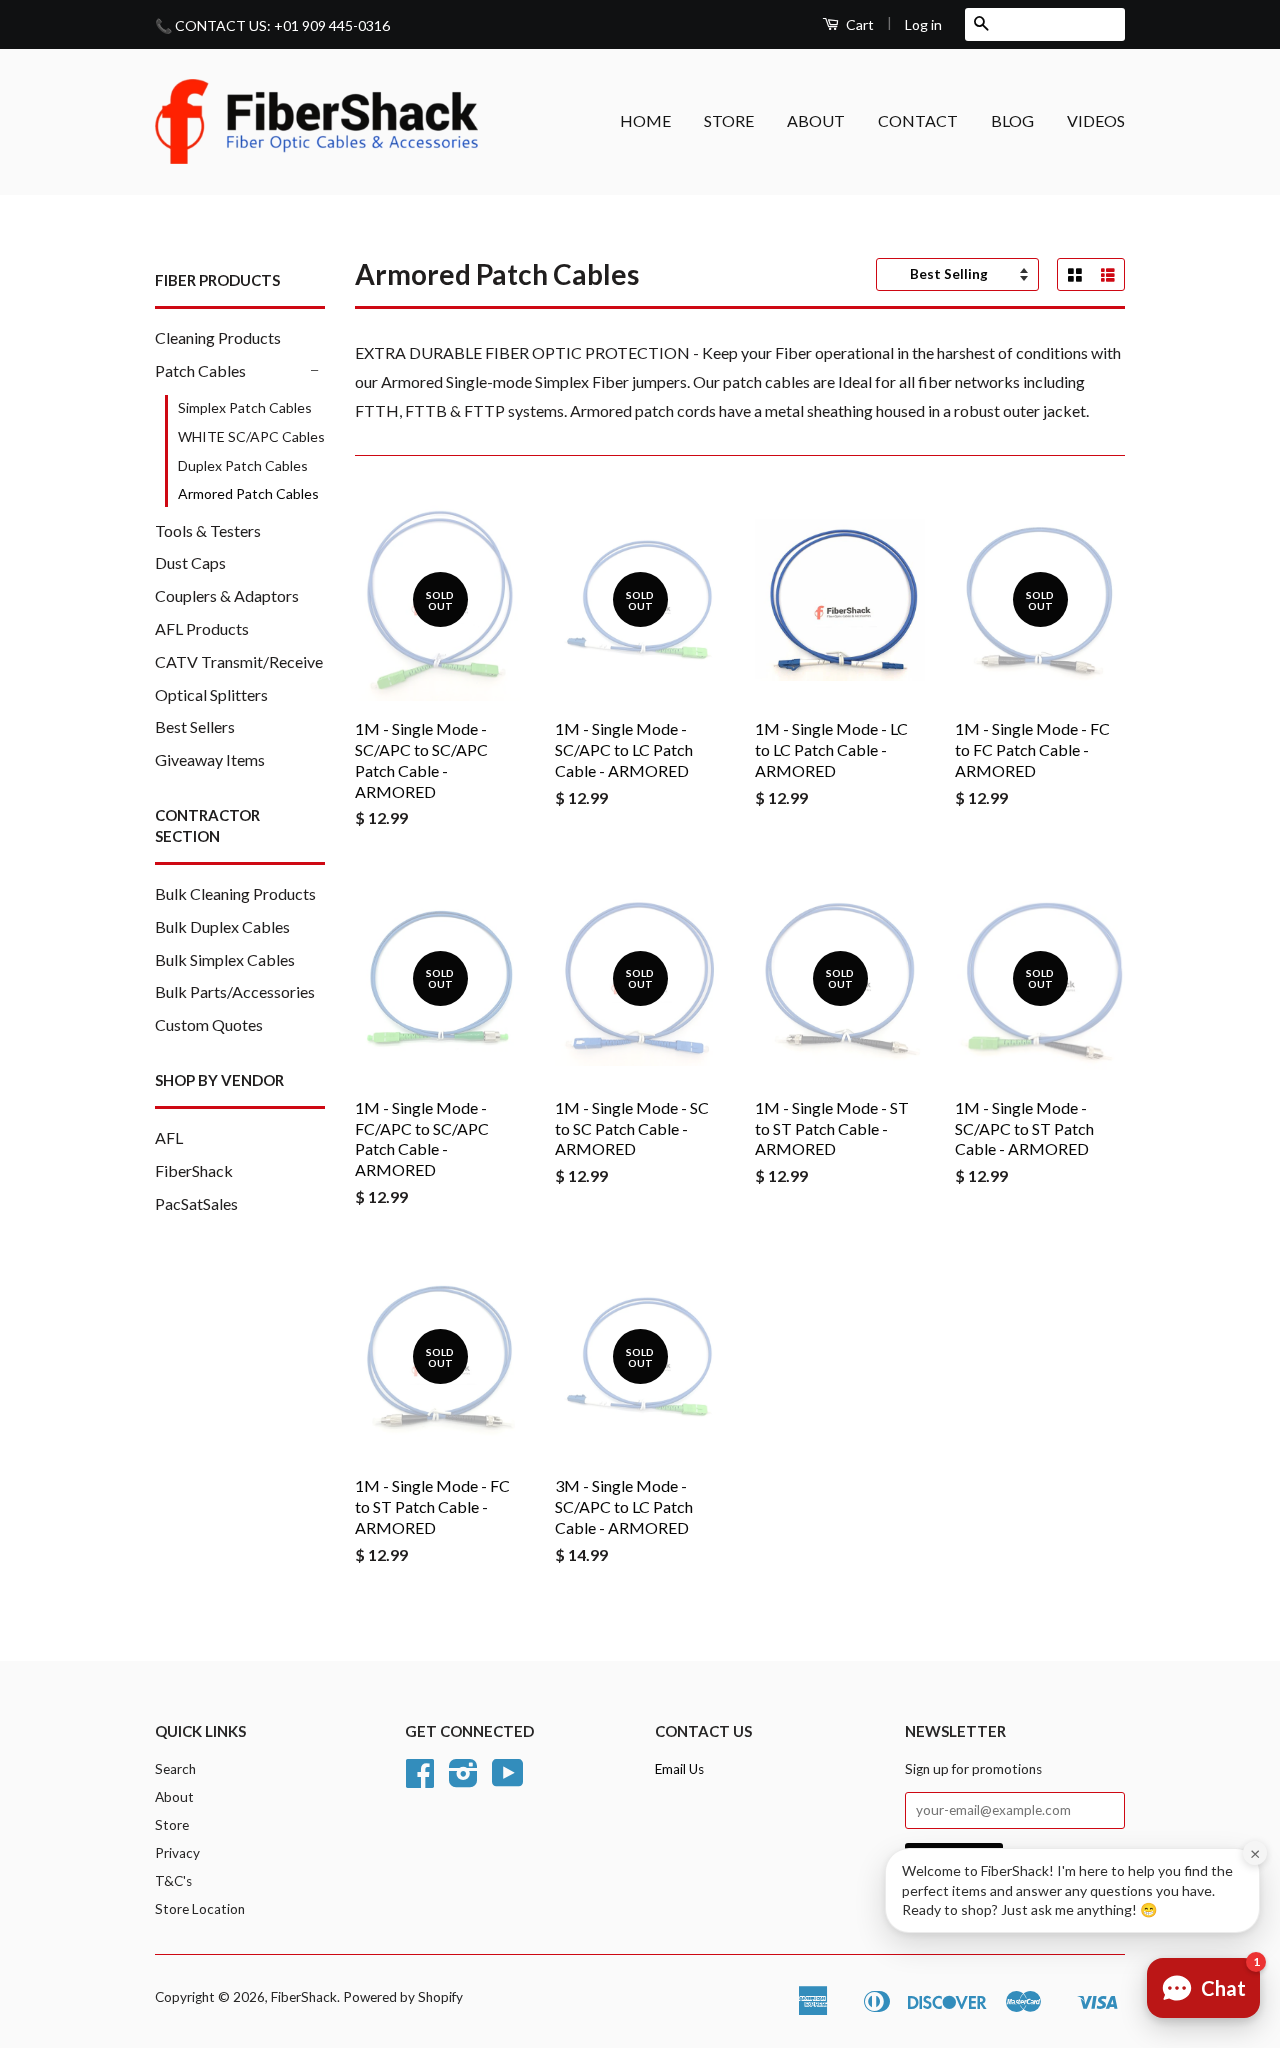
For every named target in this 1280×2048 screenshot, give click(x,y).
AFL (169, 1137)
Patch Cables (200, 370)
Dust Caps (190, 562)
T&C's (173, 1881)
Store (172, 1825)
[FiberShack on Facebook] (420, 1780)
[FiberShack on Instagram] (463, 1780)
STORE (729, 120)
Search (175, 1769)
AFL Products (202, 628)
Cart (858, 24)
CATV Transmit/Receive (239, 661)
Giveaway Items (210, 759)
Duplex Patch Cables (243, 465)
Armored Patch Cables (248, 493)
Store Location (200, 1909)
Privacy (177, 1853)
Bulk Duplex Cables (222, 926)
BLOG (1012, 120)
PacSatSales (196, 1203)
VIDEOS (1096, 120)
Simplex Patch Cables (245, 407)
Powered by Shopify (403, 1997)
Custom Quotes (209, 1024)
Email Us (679, 1769)
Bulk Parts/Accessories (235, 991)
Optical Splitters (211, 694)
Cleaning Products (218, 337)
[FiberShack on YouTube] (508, 1780)
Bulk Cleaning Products (235, 893)
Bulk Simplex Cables (225, 959)
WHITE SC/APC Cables (251, 436)
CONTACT (918, 120)
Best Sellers (195, 726)
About (174, 1797)
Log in (923, 24)
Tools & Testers (208, 530)
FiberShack (194, 1170)
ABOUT (816, 120)
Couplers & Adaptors (227, 595)
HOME (645, 120)
